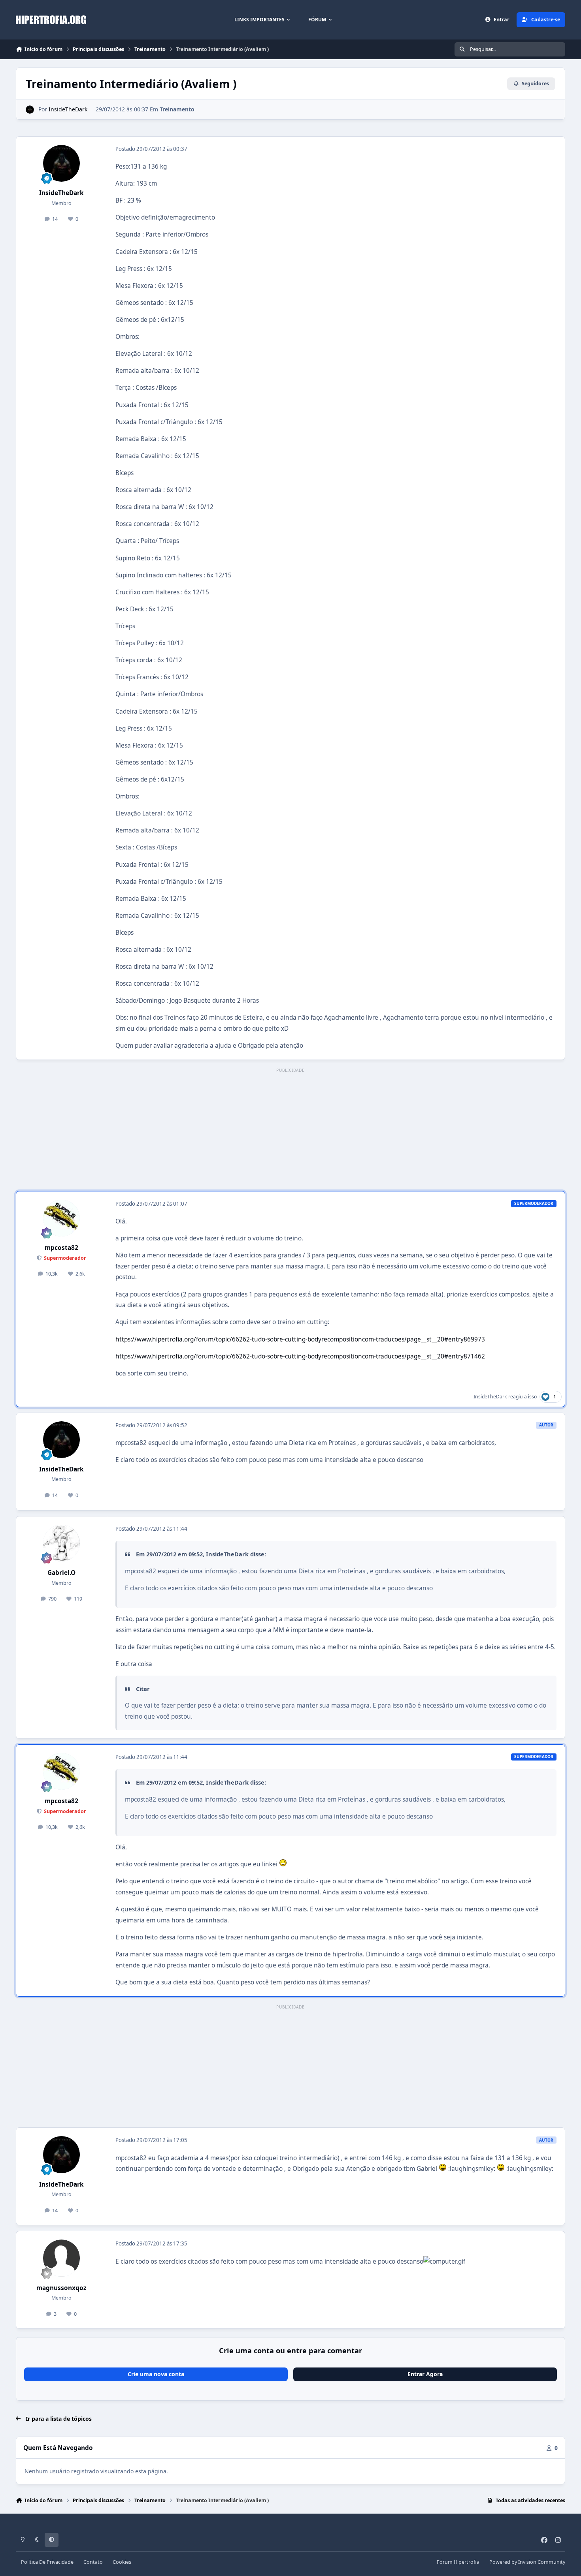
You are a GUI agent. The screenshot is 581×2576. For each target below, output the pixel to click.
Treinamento (177, 109)
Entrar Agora (425, 2374)
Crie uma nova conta (156, 2374)
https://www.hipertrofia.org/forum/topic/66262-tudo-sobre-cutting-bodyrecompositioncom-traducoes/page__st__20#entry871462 (300, 1356)
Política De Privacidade (47, 2562)
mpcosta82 (61, 1248)
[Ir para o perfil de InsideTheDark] (30, 110)
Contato (93, 2562)
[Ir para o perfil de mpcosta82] (62, 1218)
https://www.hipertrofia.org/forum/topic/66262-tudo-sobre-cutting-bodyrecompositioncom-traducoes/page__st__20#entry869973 (300, 1339)
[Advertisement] (290, 1130)
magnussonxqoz (61, 2288)
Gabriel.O (61, 1573)
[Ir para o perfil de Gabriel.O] (62, 1543)
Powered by (527, 2562)
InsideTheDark (68, 109)
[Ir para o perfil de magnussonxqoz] (62, 2258)
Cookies (122, 2562)
